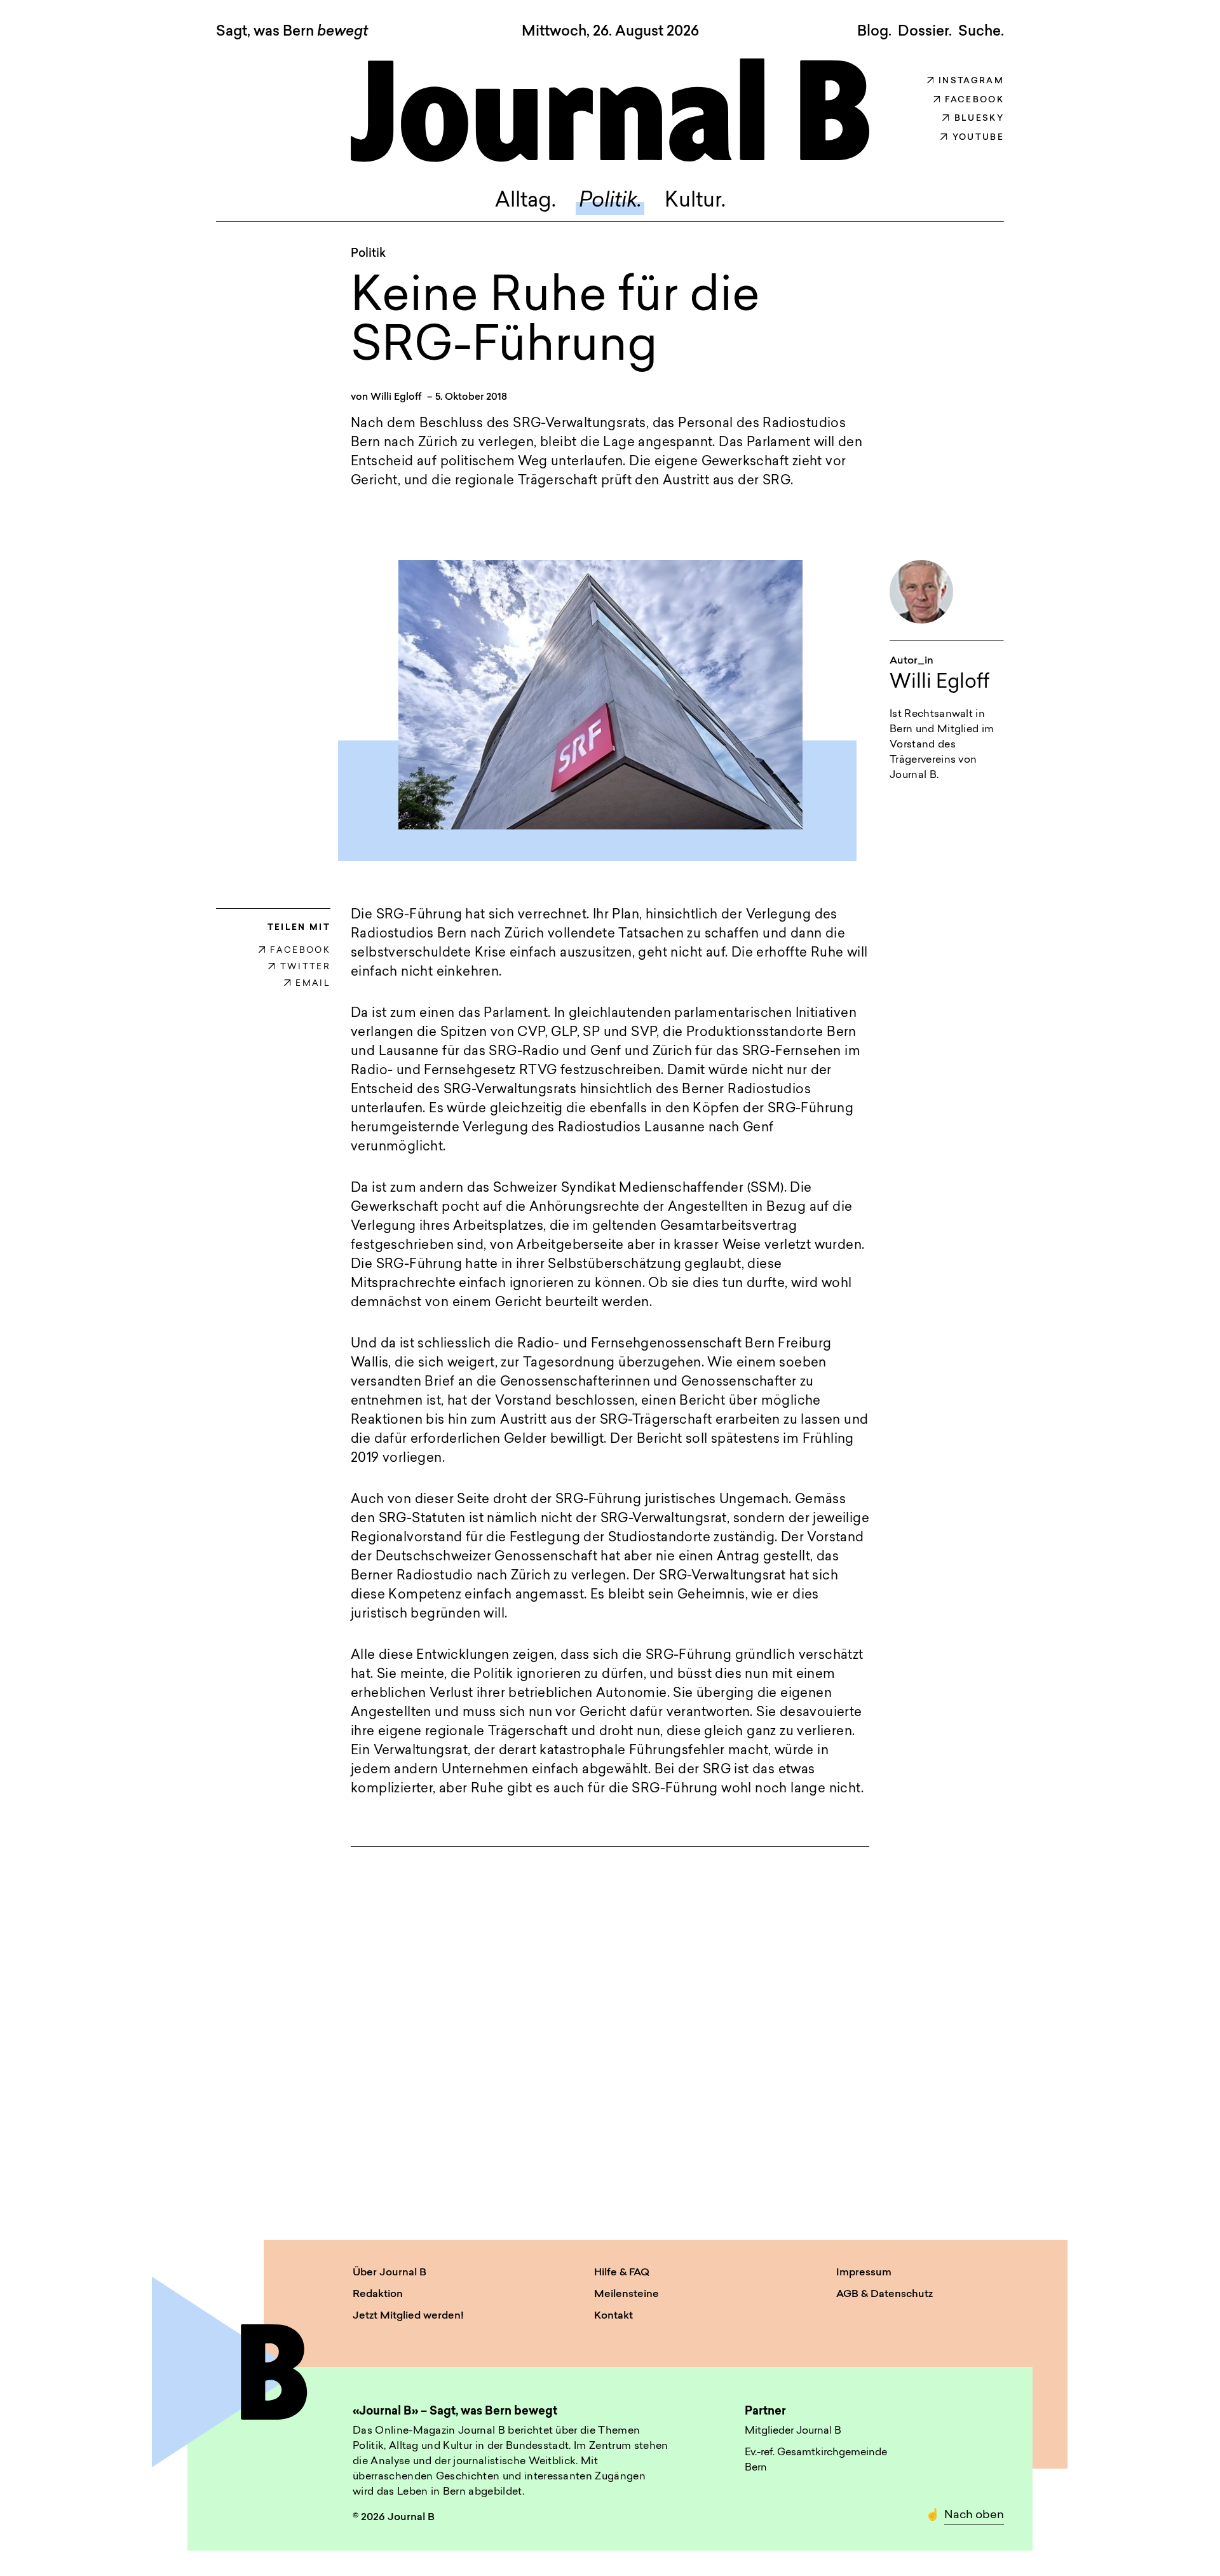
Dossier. (925, 32)
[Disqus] (610, 2031)
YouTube (978, 138)
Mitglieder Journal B (793, 2431)
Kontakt (613, 2316)
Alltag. (525, 201)
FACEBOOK (300, 951)
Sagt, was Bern (292, 32)
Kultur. (695, 201)
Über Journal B (390, 2273)
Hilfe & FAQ (622, 2273)
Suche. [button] (981, 32)
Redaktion (378, 2294)
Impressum (864, 2273)
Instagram (971, 81)
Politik (368, 254)
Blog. (874, 32)
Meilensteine (627, 2294)
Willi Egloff (396, 398)
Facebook (974, 100)
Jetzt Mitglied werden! (408, 2316)
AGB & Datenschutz (884, 2294)
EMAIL (313, 984)
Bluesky (979, 119)
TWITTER (305, 967)
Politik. (610, 201)
